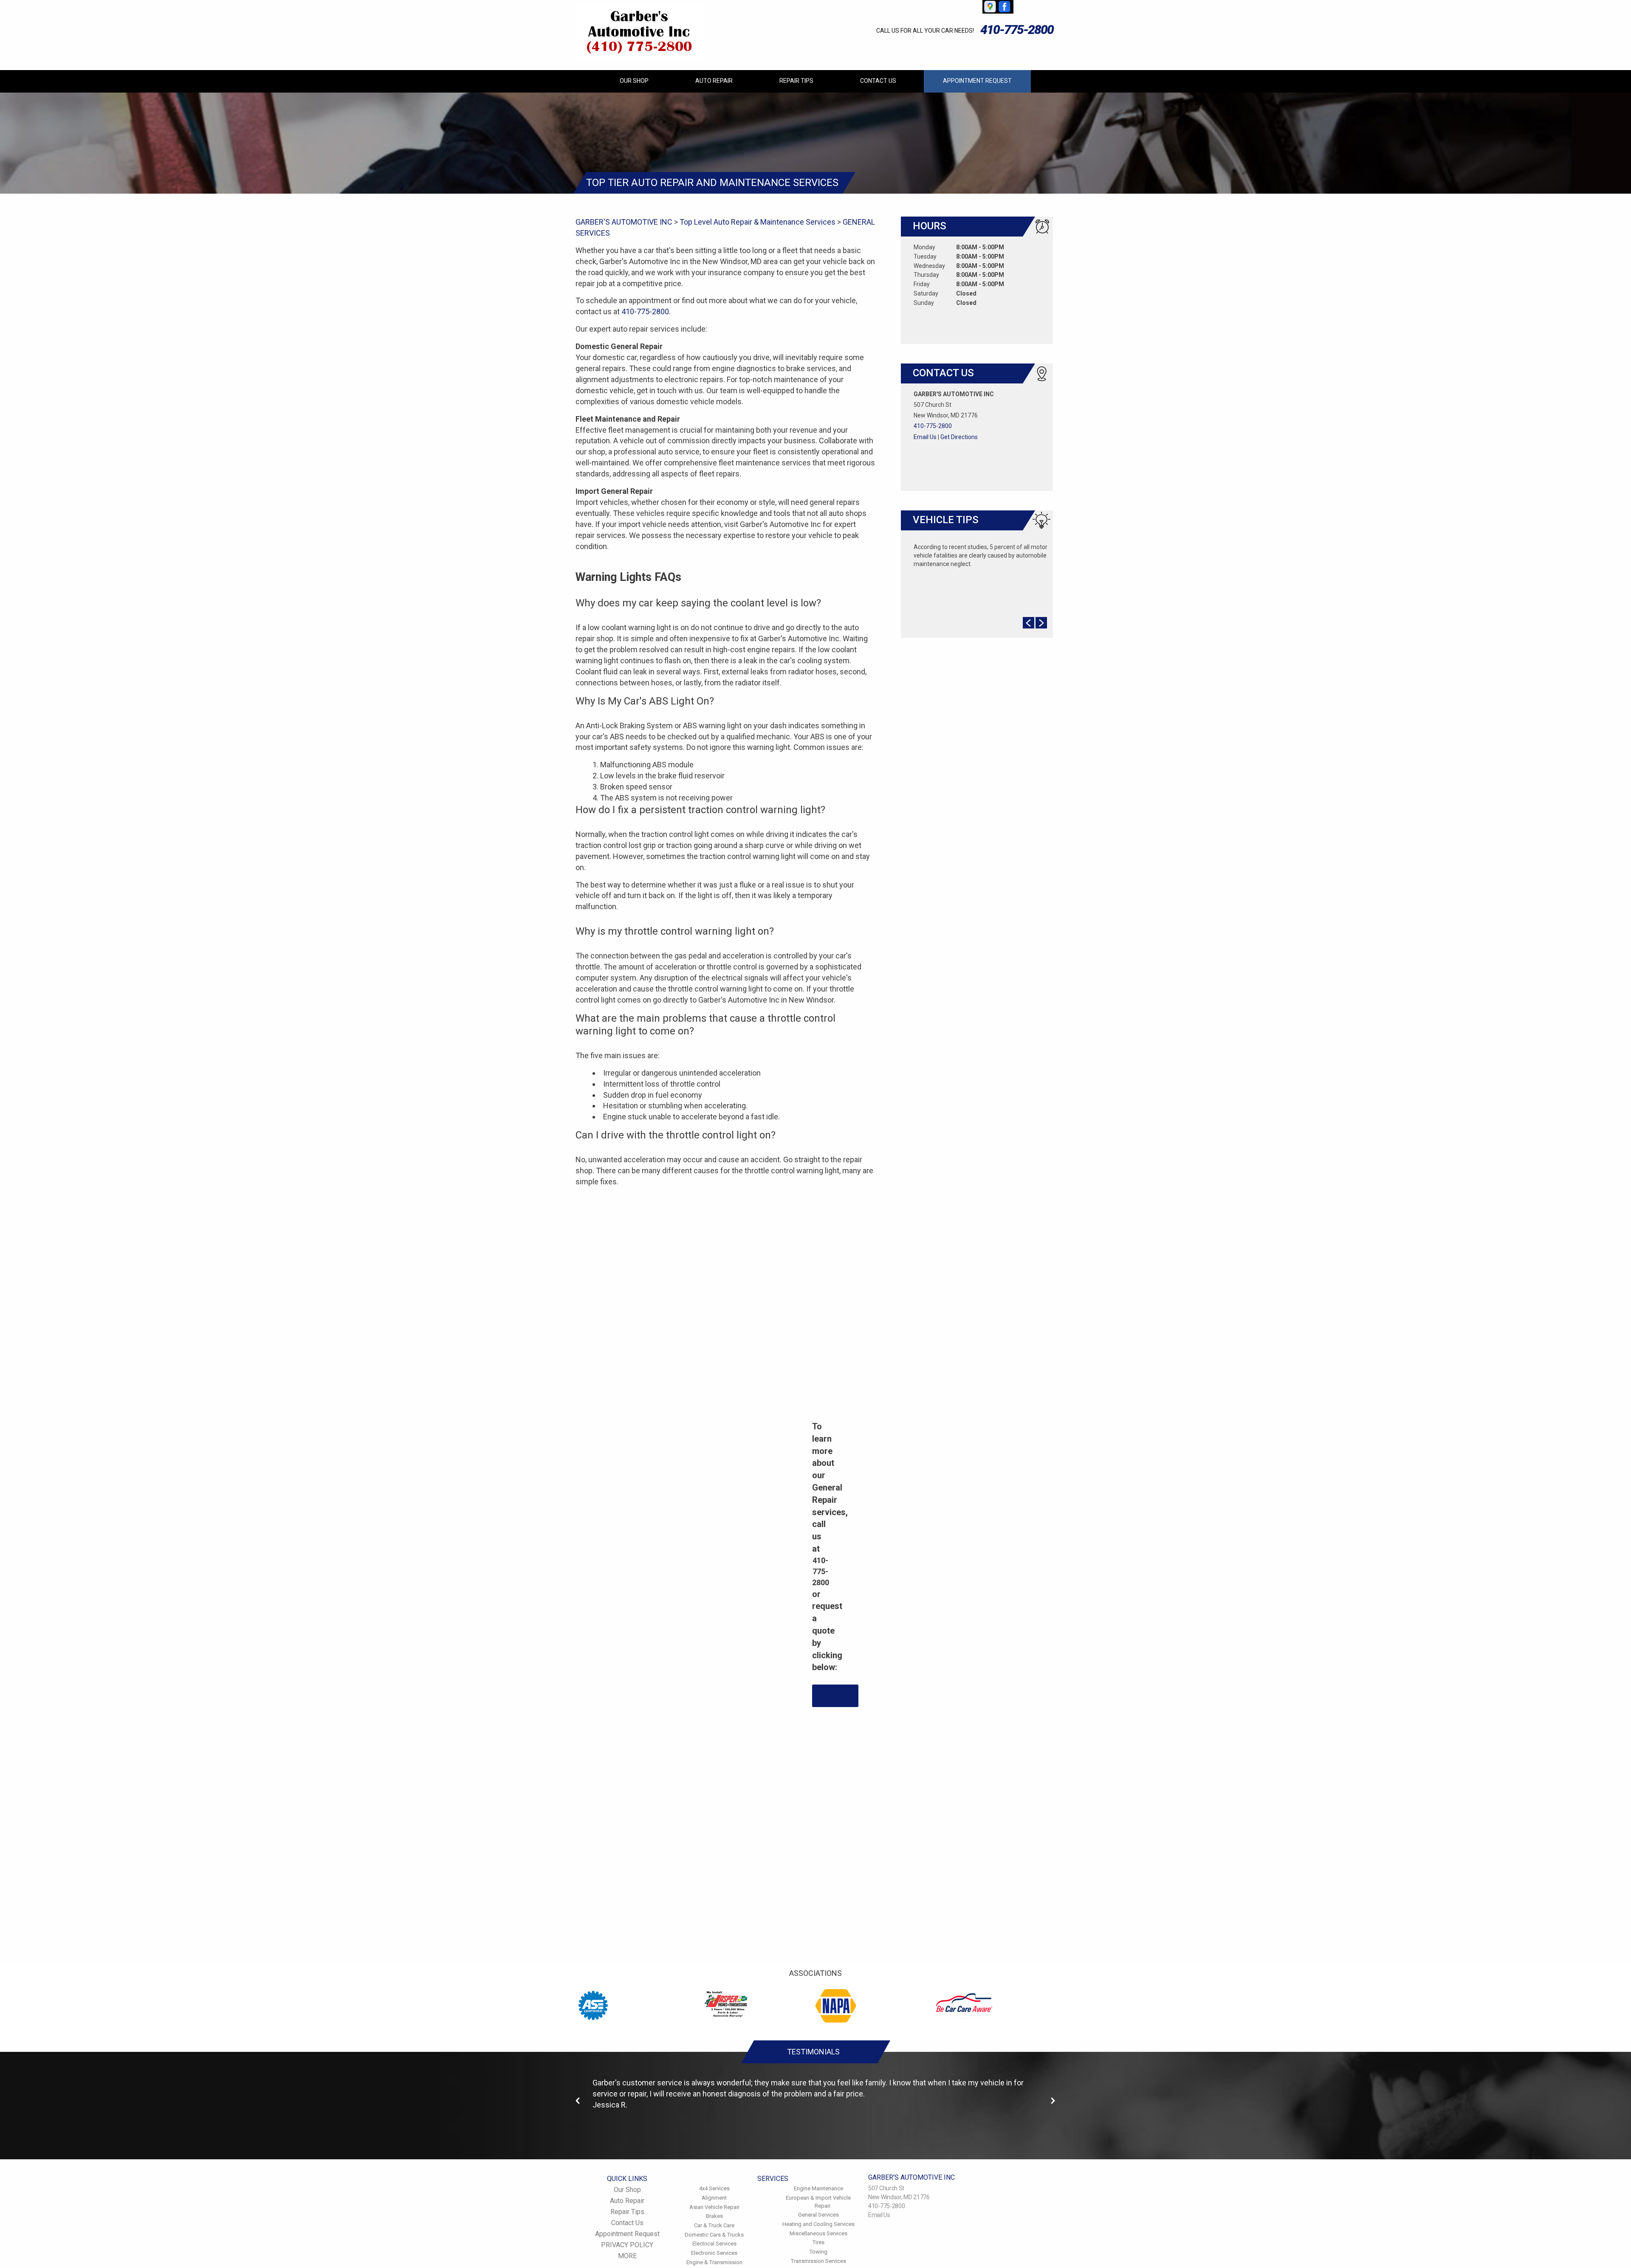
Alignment (714, 2198)
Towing (818, 2252)
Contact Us (878, 81)
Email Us (925, 437)
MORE (627, 2256)
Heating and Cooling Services (818, 2224)
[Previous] (578, 2101)
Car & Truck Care (714, 2225)
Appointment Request (977, 81)
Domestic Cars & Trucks (714, 2235)
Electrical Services (714, 2244)
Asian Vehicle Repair (714, 2207)
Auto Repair (714, 81)
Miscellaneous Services (818, 2233)
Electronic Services (714, 2253)
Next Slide (1041, 623)
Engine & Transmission (714, 2262)
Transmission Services (818, 2261)
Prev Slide (1029, 623)
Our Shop (634, 81)
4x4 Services (714, 2188)
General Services (818, 2215)
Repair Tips (796, 81)
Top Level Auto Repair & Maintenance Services (758, 222)
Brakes (714, 2216)
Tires (818, 2242)
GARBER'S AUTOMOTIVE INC (624, 222)
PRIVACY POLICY (627, 2245)
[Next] (1053, 2101)
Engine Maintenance (818, 2188)
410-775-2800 (1017, 30)
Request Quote (835, 1696)
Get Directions (959, 437)
